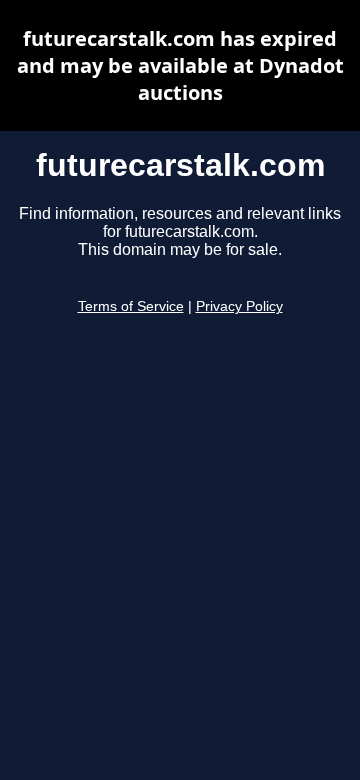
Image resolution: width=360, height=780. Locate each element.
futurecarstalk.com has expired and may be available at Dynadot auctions (180, 65)
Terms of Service (131, 306)
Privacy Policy (239, 306)
